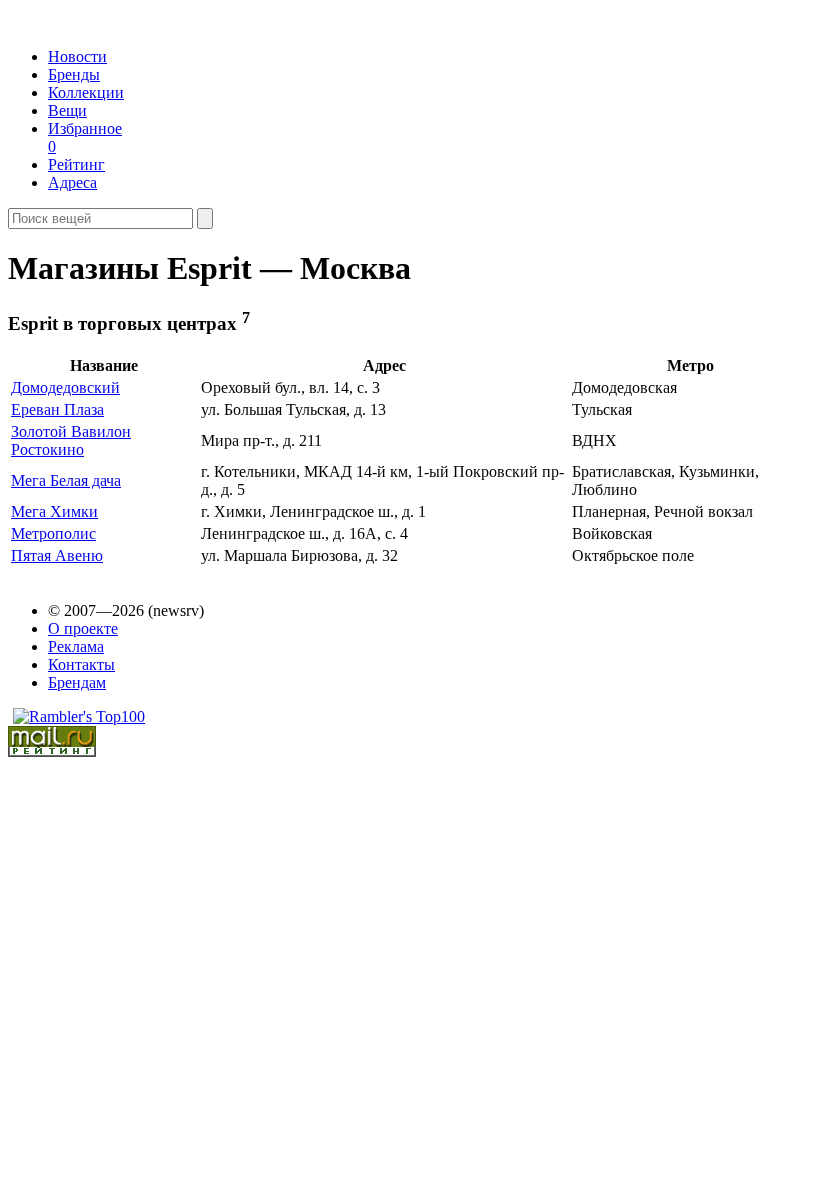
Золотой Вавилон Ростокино (71, 440)
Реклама (76, 646)
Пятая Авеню (57, 555)
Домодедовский (65, 387)
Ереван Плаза (57, 409)
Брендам (77, 682)
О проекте (83, 628)
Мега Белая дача (66, 480)
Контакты (81, 664)
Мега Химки (54, 511)
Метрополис (53, 533)
